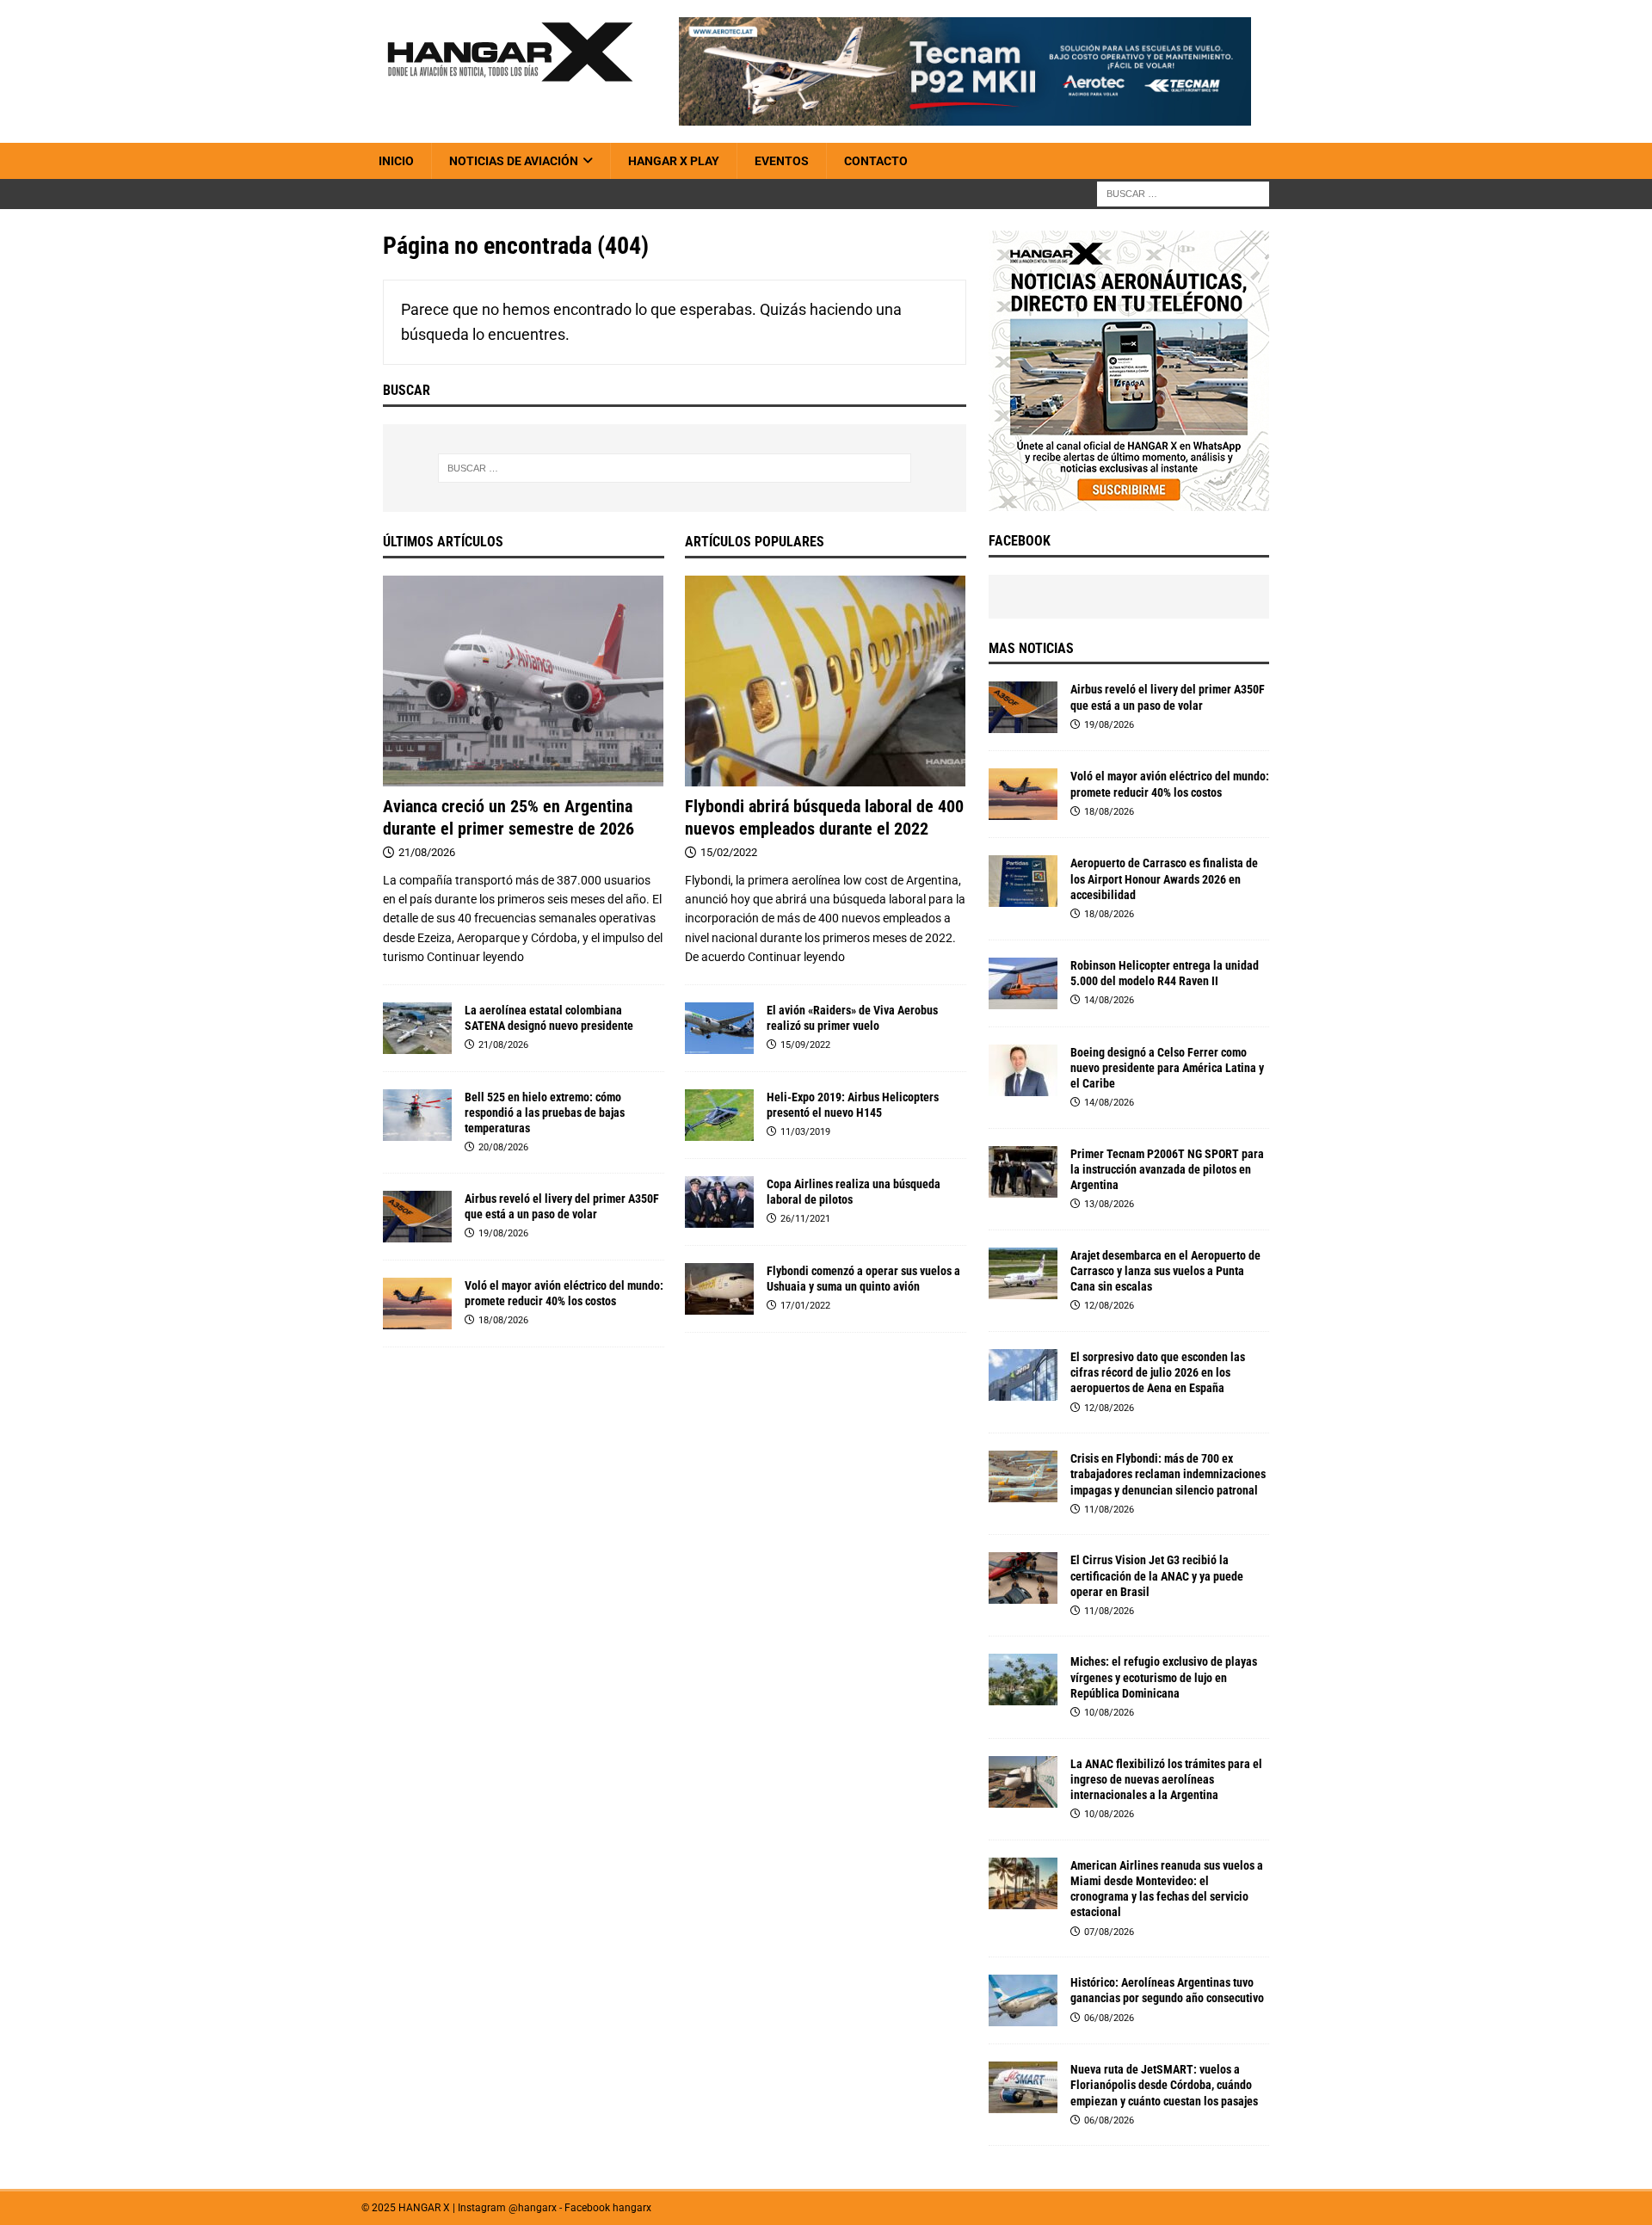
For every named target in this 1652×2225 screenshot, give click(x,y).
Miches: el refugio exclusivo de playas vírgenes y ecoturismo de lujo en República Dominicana (1164, 1677)
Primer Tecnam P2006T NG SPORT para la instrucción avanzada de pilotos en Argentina (1167, 1169)
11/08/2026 (1109, 1510)
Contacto (876, 161)
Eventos (782, 161)
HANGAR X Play (674, 161)
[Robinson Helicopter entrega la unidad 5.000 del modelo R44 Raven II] (1023, 983)
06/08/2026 (1109, 2018)
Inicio (396, 161)
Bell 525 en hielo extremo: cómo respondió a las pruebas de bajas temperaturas (545, 1112)
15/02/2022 (729, 852)
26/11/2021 (805, 1219)
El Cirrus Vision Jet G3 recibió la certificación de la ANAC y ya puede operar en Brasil (1157, 1575)
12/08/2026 (1109, 1306)
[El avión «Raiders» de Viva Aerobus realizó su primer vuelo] (719, 1028)
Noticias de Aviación (514, 161)
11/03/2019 (805, 1132)
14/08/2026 (1109, 1000)
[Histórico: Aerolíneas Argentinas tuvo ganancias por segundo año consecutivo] (1023, 2000)
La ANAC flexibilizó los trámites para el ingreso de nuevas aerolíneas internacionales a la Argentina (1166, 1779)
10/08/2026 (1109, 1713)
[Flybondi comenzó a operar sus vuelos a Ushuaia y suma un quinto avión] (719, 1289)
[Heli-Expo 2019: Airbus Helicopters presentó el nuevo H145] (719, 1115)
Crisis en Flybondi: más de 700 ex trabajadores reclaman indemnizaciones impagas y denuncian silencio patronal (1168, 1474)
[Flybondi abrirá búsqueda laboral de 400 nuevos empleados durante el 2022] (826, 681)
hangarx (632, 2208)
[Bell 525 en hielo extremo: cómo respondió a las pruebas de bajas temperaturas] (417, 1115)
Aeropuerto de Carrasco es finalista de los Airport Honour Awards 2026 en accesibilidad (1164, 878)
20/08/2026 (503, 1147)
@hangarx (533, 2208)
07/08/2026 (1109, 1932)
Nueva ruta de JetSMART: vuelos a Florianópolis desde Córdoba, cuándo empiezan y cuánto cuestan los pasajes (1164, 2085)
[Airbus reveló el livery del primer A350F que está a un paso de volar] (417, 1217)
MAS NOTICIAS (1031, 648)
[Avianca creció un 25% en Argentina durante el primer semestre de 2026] (524, 681)
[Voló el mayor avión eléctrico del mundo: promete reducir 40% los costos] (417, 1304)
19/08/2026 (503, 1233)
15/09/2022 (805, 1045)
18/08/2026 (503, 1320)
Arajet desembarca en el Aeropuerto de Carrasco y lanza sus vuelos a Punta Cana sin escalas (1165, 1271)
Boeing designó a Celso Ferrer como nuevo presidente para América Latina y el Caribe (1167, 1068)
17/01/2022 (805, 1306)
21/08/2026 (427, 852)
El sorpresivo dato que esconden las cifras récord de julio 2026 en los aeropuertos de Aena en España (1158, 1372)
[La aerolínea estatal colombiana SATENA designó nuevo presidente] (417, 1028)
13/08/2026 (1109, 1204)
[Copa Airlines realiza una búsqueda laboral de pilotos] (719, 1202)
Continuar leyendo (475, 957)
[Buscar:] (1183, 194)
